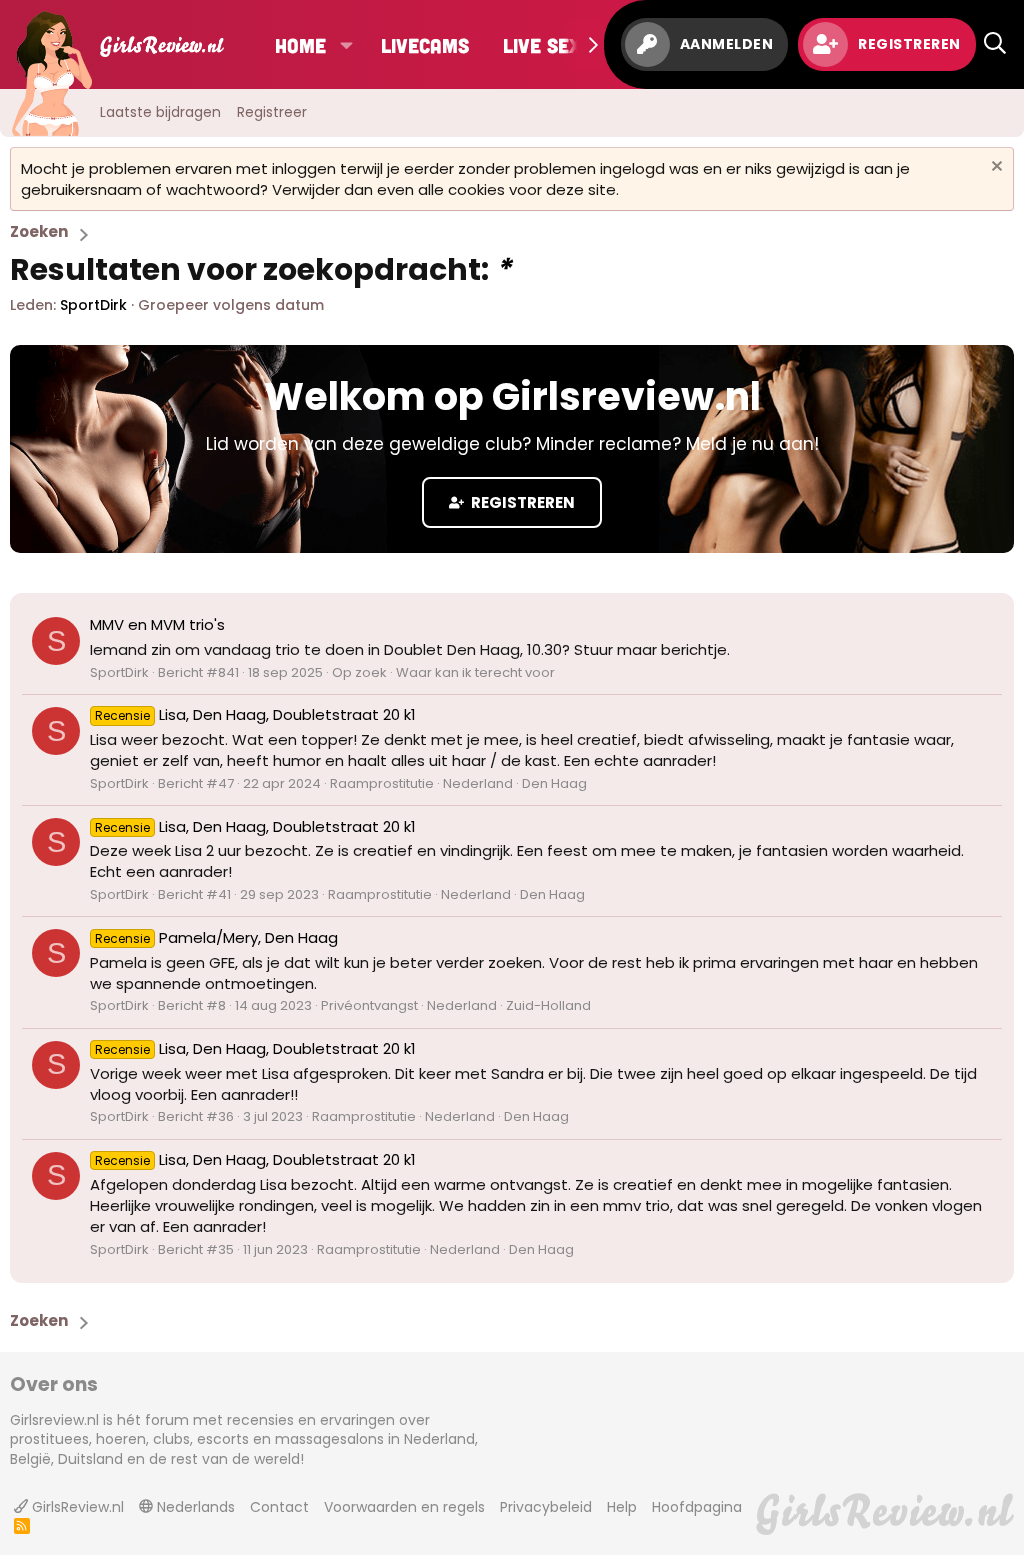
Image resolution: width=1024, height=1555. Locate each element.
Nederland (478, 783)
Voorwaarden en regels (404, 1507)
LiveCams (425, 45)
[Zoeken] (995, 44)
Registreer (272, 112)
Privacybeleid (546, 1507)
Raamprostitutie (382, 783)
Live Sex (542, 45)
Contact (279, 1507)
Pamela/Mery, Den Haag (216, 937)
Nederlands (194, 1507)
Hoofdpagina (697, 1507)
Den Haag (554, 783)
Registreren (521, 502)
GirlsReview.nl (76, 1507)
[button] (345, 45)
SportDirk (93, 305)
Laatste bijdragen (160, 112)
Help (622, 1507)
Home (300, 45)
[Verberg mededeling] (994, 168)
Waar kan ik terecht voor (475, 672)
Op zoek (359, 672)
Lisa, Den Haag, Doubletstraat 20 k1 (255, 714)
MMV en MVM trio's (157, 624)
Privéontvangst (369, 1005)
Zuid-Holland (548, 1005)
